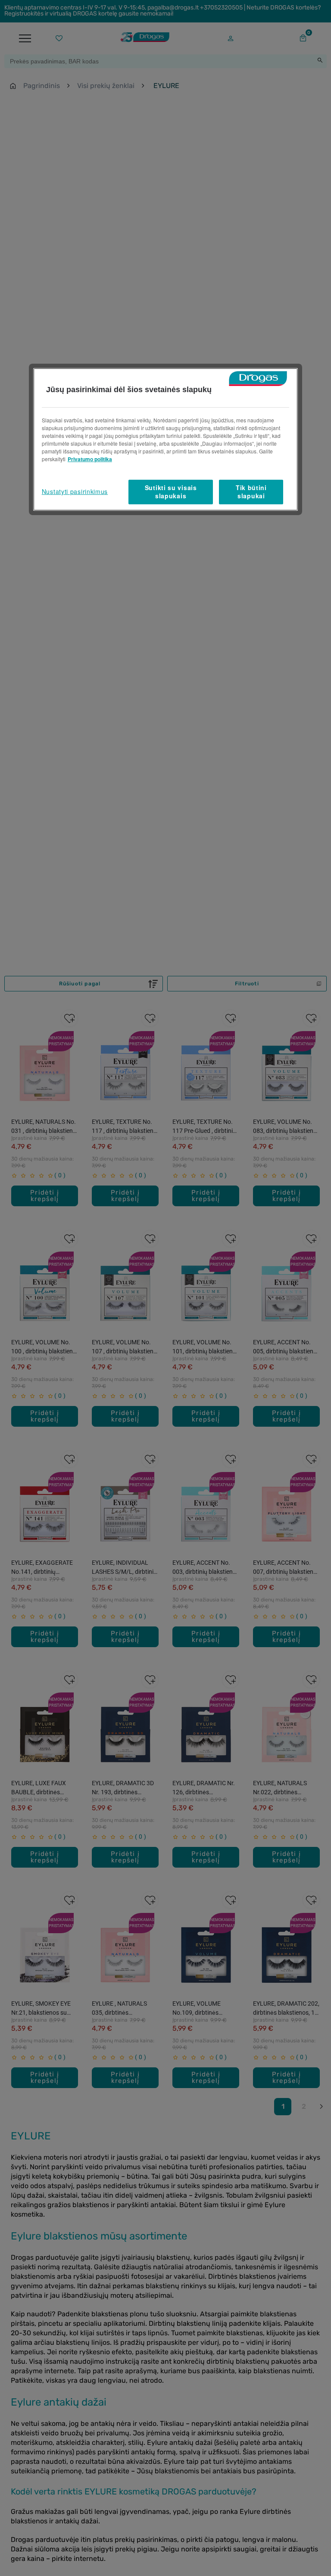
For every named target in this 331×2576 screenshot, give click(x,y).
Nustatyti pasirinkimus (75, 491)
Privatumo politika (90, 459)
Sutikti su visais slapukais (171, 492)
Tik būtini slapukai (251, 492)
